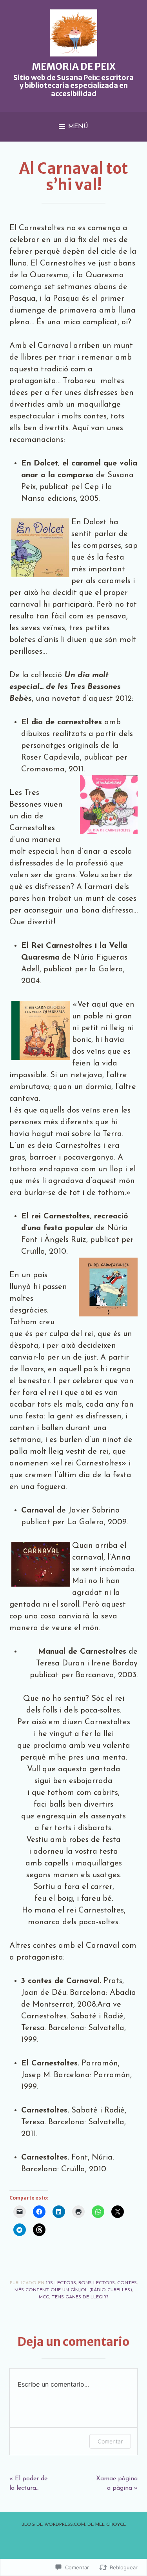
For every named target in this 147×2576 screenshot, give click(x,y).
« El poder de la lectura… (28, 2483)
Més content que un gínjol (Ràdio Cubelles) (73, 2290)
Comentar (110, 2441)
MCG (44, 2297)
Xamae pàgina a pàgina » (117, 2483)
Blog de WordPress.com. (54, 2525)
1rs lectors (61, 2283)
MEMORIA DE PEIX (74, 66)
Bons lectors (97, 2283)
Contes (127, 2283)
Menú (78, 127)
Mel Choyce (111, 2525)
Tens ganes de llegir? (80, 2297)
